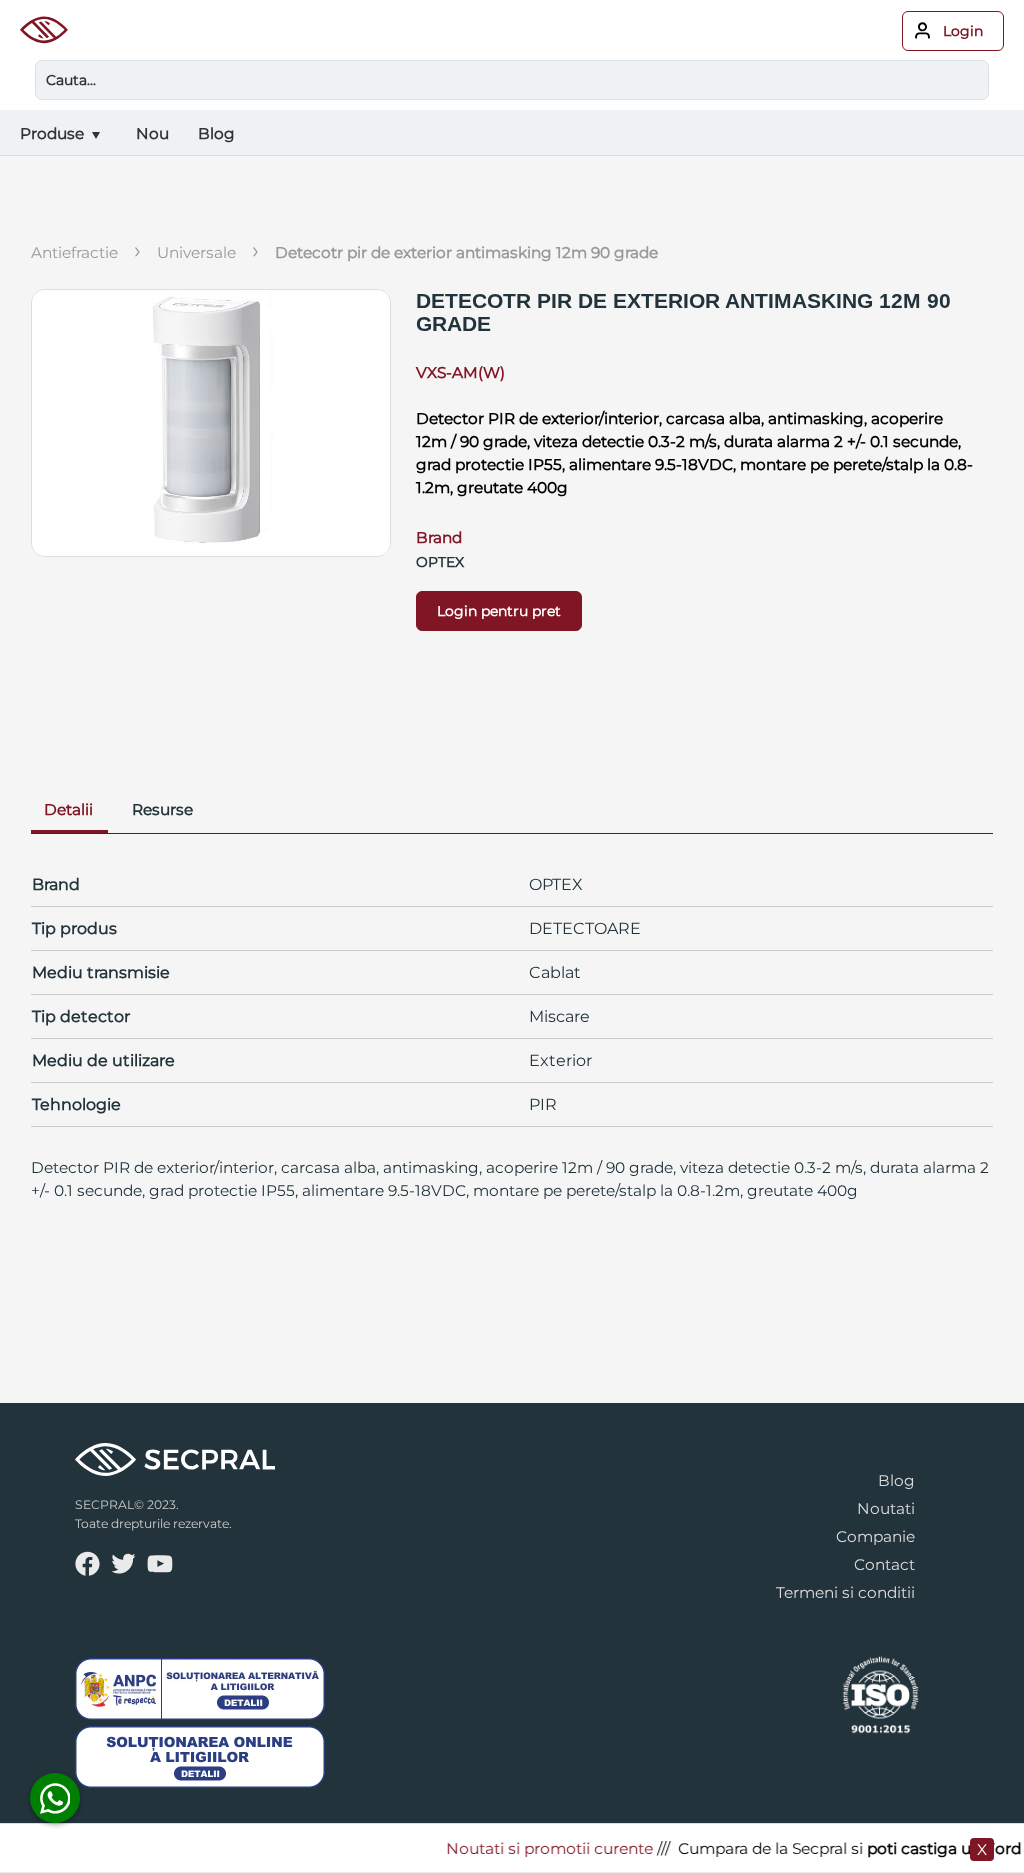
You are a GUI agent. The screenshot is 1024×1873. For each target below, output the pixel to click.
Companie (875, 1536)
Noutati (886, 1508)
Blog (896, 1480)
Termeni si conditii (845, 1592)
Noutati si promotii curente (534, 1848)
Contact (884, 1564)
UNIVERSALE (196, 252)
